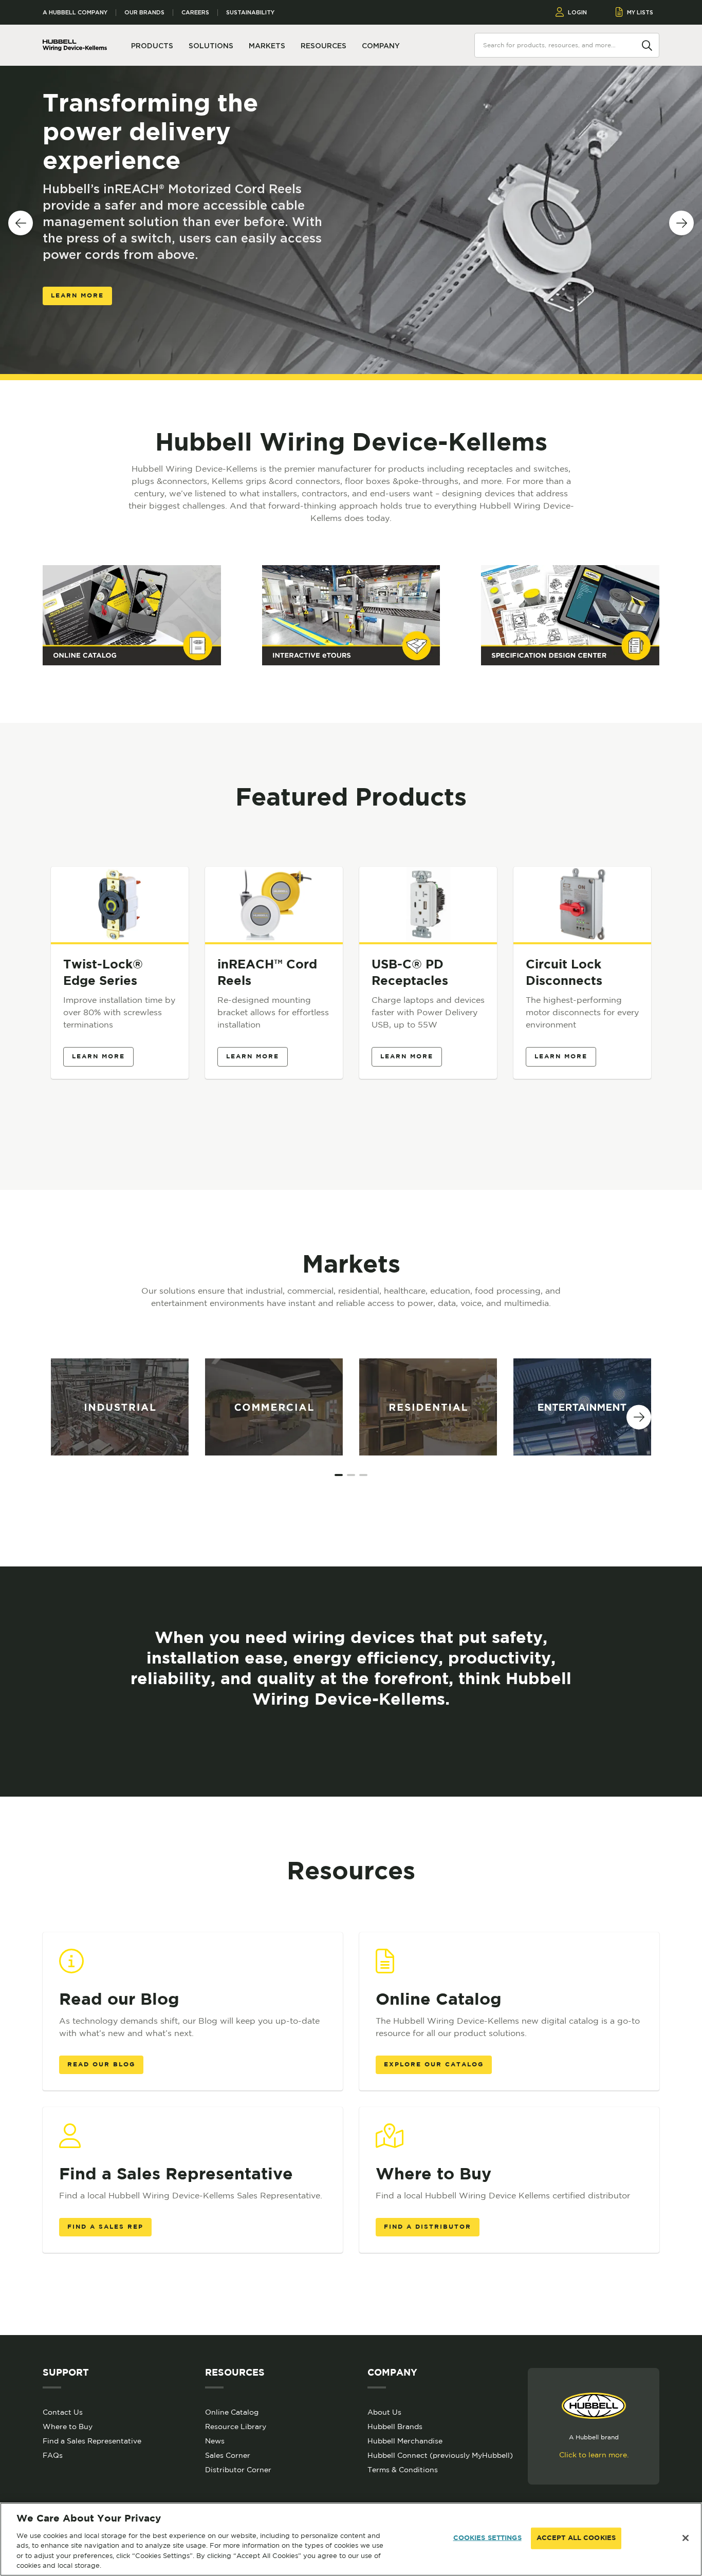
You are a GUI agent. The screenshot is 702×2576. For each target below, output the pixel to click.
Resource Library (236, 2426)
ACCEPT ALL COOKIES (576, 2538)
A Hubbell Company (75, 13)
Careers (195, 13)
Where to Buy (68, 2426)
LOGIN (577, 12)
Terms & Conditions (403, 2470)
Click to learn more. (594, 2455)
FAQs (53, 2455)
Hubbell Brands (395, 2426)
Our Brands (144, 13)
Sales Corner (228, 2455)
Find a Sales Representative (92, 2441)
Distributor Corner (238, 2470)
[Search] (647, 45)
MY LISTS (640, 12)
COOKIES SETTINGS (487, 2538)
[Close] (686, 2538)
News (215, 2441)
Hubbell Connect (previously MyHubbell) (440, 2455)
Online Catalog (232, 2412)
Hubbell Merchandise (405, 2441)
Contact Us (63, 2412)
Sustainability (250, 13)
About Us (384, 2412)
